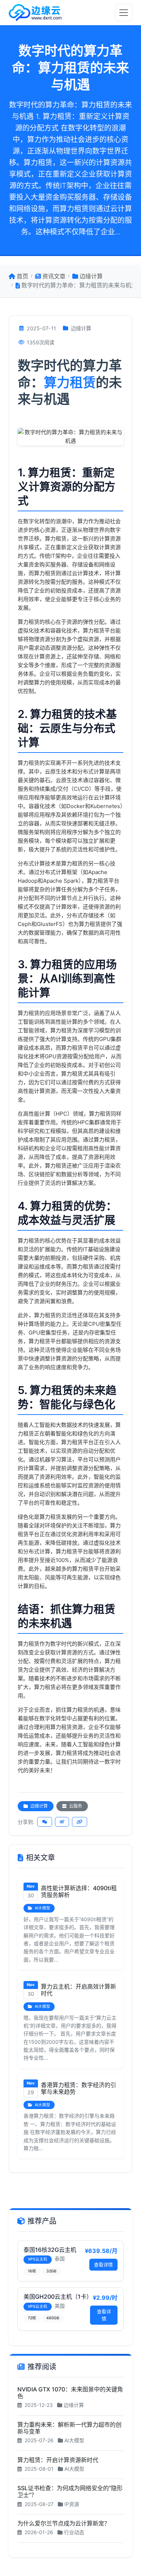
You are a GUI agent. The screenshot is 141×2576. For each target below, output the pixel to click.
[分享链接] (80, 1822)
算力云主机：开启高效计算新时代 (78, 1990)
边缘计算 (91, 276)
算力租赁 (70, 383)
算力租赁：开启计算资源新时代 (58, 2460)
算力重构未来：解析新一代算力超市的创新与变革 (69, 2428)
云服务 (75, 1806)
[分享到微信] (45, 1822)
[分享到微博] (62, 1822)
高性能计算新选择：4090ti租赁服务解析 (79, 1891)
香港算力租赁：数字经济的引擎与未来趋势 (78, 2088)
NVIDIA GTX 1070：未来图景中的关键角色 (70, 2393)
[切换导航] (124, 13)
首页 (22, 276)
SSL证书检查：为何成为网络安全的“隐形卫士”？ (70, 2491)
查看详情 (103, 2264)
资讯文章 (54, 276)
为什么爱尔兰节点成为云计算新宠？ (64, 2523)
